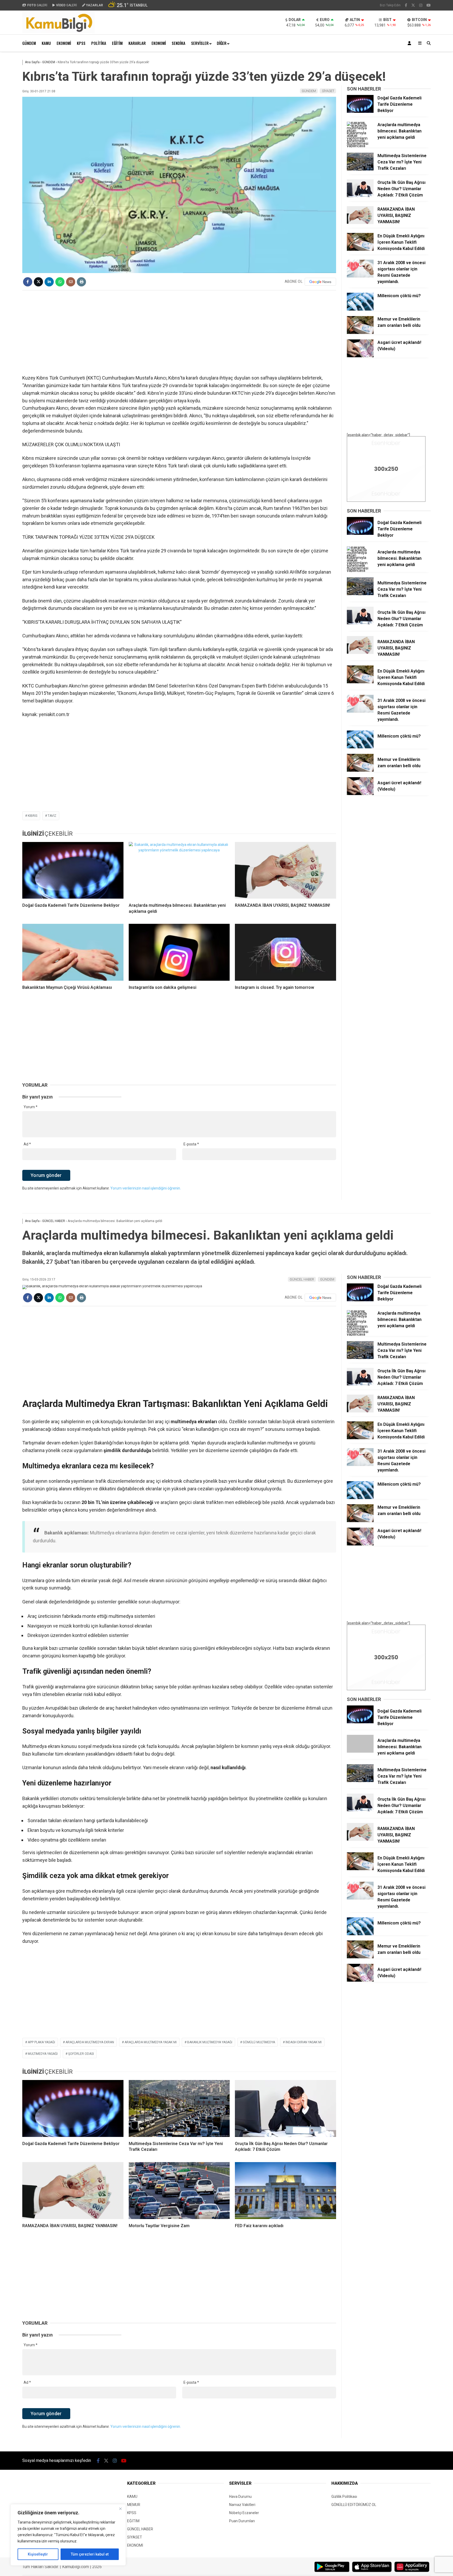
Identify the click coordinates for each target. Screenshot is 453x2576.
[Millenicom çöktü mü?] (360, 309)
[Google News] (320, 282)
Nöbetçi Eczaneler (244, 2513)
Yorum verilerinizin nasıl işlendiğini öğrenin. (146, 1188)
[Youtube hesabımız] (429, 5)
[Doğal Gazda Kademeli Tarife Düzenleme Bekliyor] (73, 870)
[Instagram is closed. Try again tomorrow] (285, 952)
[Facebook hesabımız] (406, 5)
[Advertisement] (179, 332)
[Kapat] (120, 2509)
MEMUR (134, 2505)
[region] (68, 2535)
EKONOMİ (64, 43)
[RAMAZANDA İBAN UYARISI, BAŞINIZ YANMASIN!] (285, 870)
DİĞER (222, 43)
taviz (52, 816)
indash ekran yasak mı (304, 2042)
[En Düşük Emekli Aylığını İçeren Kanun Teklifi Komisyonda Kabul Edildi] (360, 249)
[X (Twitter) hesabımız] (413, 5)
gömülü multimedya (259, 2042)
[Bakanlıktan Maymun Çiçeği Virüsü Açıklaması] (73, 952)
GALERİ (37, 5)
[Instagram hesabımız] (421, 5)
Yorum (31, 1107)
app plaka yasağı (41, 2042)
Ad (27, 1144)
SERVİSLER (200, 43)
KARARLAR (137, 43)
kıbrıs (33, 816)
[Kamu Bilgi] (58, 32)
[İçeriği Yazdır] (81, 282)
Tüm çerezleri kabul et (90, 2554)
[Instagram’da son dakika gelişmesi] (179, 952)
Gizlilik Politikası (344, 2497)
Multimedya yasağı (43, 2054)
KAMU (46, 43)
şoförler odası (81, 2054)
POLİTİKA (99, 43)
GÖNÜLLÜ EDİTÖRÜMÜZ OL (354, 2505)
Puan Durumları (242, 2521)
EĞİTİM (117, 43)
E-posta (191, 1144)
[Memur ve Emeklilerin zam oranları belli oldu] (360, 333)
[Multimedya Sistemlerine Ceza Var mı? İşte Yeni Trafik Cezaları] (360, 169)
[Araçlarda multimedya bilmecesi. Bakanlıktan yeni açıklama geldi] (179, 870)
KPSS (81, 43)
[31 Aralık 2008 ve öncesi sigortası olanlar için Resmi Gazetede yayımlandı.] (360, 276)
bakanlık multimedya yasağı (210, 2042)
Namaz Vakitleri (242, 2505)
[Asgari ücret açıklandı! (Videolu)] (360, 356)
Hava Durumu (240, 2497)
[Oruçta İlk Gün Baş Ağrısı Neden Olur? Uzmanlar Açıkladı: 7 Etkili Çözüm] (360, 196)
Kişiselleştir (38, 2554)
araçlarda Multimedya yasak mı (151, 2042)
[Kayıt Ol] (410, 43)
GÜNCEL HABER (302, 1279)
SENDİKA (179, 43)
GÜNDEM (29, 43)
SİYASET (328, 91)
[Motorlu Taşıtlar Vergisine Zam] (179, 2191)
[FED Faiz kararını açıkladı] (285, 2191)
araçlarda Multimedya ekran (90, 2042)
